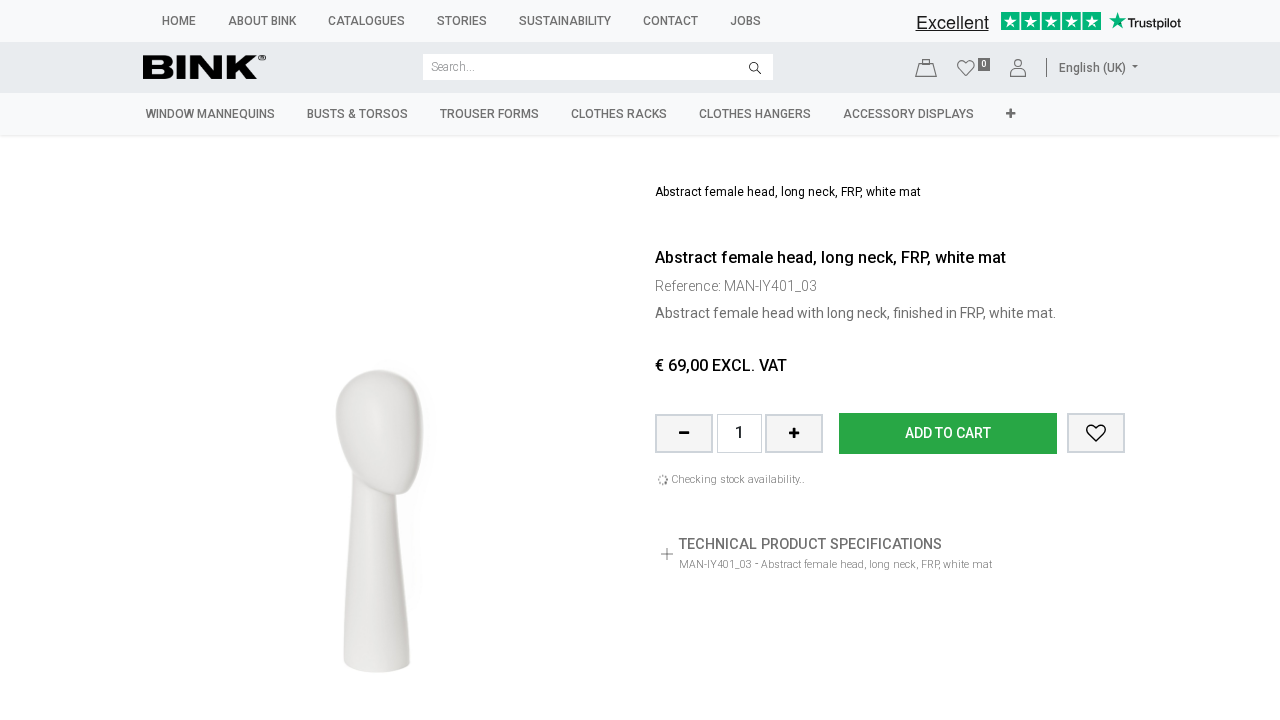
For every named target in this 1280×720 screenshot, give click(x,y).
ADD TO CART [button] (948, 433)
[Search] (755, 67)
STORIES (462, 21)
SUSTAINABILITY (565, 21)
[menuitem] (210, 114)
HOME (179, 21)
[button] (1096, 433)
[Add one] (794, 434)
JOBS (745, 21)
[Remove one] (684, 434)
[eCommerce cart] (926, 67)
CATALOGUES (366, 21)
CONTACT (670, 21)
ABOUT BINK (262, 21)
